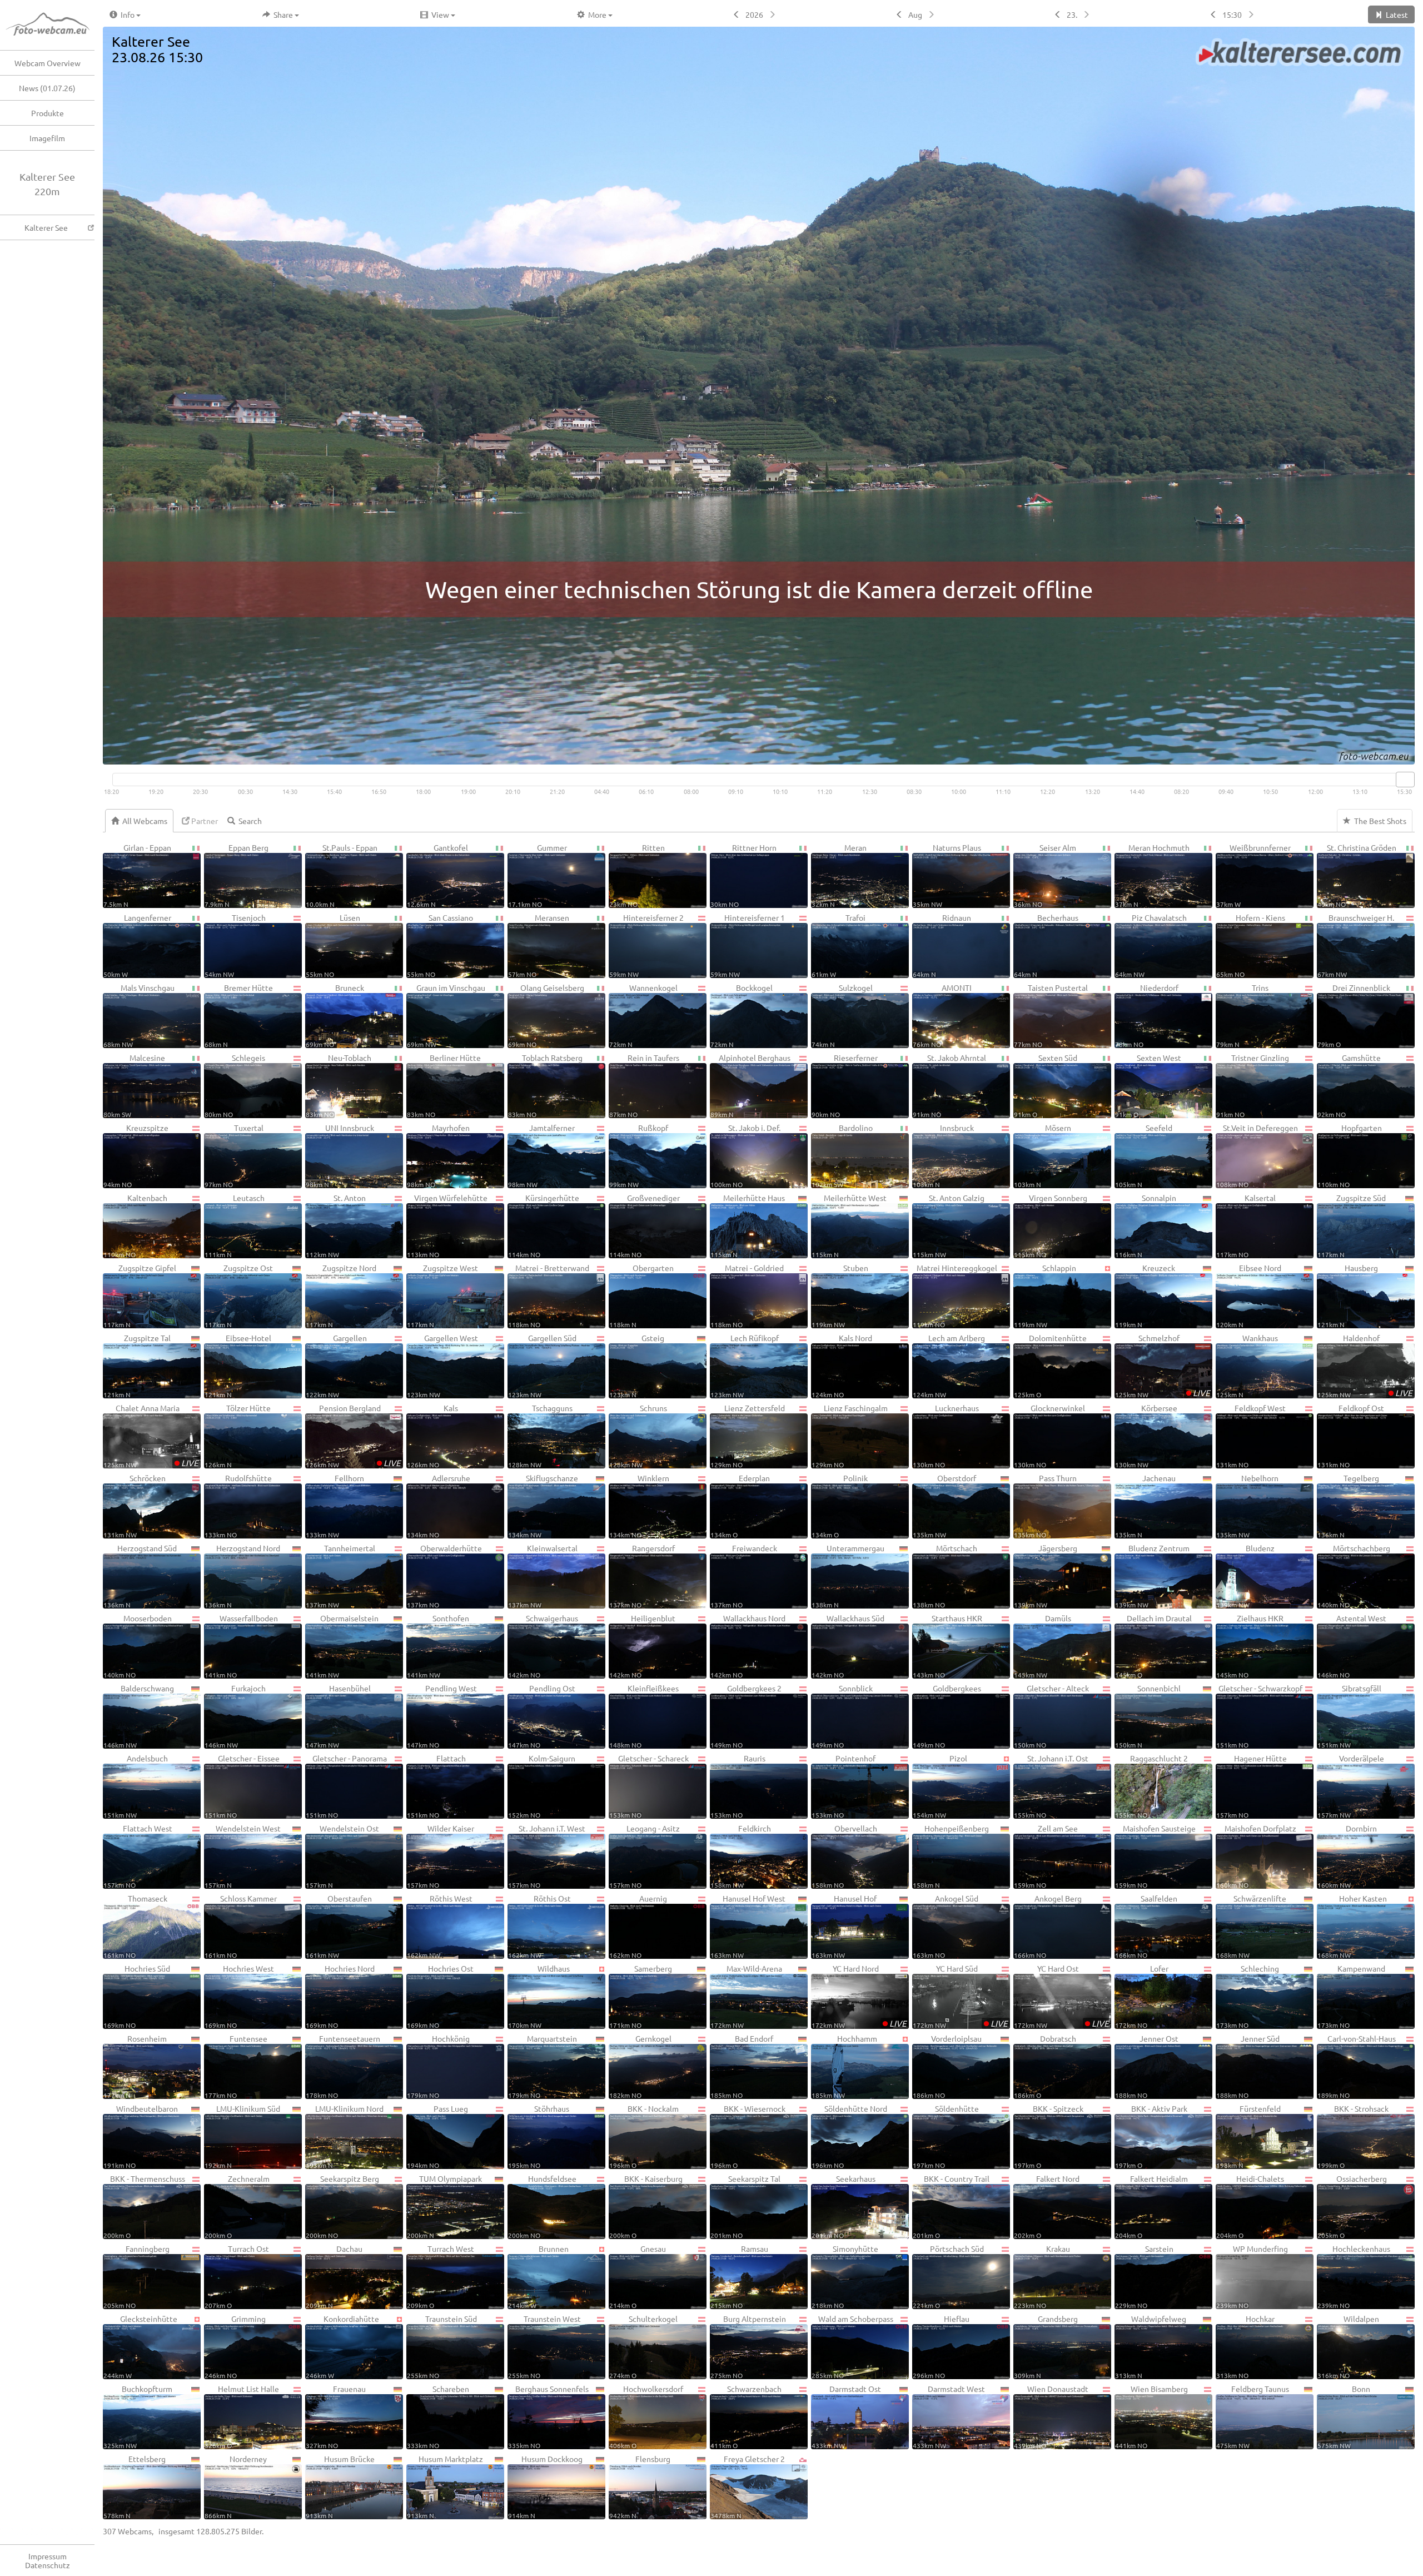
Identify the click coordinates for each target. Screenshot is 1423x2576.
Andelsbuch (136, 1786)
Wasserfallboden (241, 1646)
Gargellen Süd (542, 1366)
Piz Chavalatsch (1151, 945)
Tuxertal (234, 1155)
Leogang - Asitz (645, 1856)
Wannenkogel (643, 1015)
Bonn (1344, 2416)
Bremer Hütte (239, 1015)
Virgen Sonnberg (1051, 1225)
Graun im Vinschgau (446, 1015)
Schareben (438, 2416)
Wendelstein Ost (342, 1856)
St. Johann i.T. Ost (1051, 1786)
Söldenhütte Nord (849, 2136)
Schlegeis (235, 1085)
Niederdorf (1147, 1015)
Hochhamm (844, 2066)
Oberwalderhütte (444, 1576)
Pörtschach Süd (948, 2276)
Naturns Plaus (947, 875)
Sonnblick (842, 1716)
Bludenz (1245, 1576)
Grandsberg (1046, 2346)
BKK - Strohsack (1353, 2136)
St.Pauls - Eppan (342, 875)
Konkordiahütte (342, 2346)
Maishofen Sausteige (1155, 1856)
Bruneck (335, 1015)
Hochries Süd (137, 1996)
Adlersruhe (439, 1506)
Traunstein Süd (442, 2346)
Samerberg (641, 1996)
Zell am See (1046, 1856)
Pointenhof (844, 1786)
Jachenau (1145, 1506)
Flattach (436, 1786)
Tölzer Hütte (238, 1436)
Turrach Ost (237, 2276)
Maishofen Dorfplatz (1256, 1856)
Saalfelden (1146, 1926)
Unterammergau (848, 1576)
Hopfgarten (1350, 1155)
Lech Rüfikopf (745, 1366)
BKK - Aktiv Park (1151, 2136)
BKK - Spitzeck (1049, 2136)
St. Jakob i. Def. (745, 1155)
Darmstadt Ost (846, 2416)
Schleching (1248, 1996)
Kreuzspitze (136, 1155)
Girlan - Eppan (137, 875)
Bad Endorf (742, 2066)
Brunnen (538, 2276)
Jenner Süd (1248, 2066)
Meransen (539, 945)
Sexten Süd (1046, 1085)
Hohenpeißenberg (951, 1856)
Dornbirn (1347, 1856)
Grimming (235, 2346)
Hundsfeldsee (542, 2206)
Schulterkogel (643, 2346)
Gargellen (336, 1366)
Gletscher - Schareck (649, 1786)
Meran (839, 875)
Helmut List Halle (242, 2416)
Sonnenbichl (1148, 1716)
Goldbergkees (947, 1716)
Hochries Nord (340, 1996)
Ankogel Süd (946, 1926)
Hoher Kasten (1352, 1926)
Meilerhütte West (849, 1225)
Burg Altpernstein (748, 2346)
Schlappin (1045, 1296)
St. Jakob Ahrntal (949, 1085)
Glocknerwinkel (1049, 1436)
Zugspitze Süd (1352, 1225)
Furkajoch (235, 1716)
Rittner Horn (743, 875)
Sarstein (1144, 2276)
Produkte (48, 113)
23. (1072, 14)
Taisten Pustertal (1051, 1015)
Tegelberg (1348, 1506)
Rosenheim (135, 2066)
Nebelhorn (1247, 1506)
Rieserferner (845, 1085)
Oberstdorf (944, 1506)
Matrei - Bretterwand (549, 1296)
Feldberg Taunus (1253, 2416)
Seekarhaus (844, 2206)
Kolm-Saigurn (542, 1786)
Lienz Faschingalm (850, 1436)
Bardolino (842, 1155)
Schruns (638, 1436)
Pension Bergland (353, 1436)
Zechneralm (237, 2206)
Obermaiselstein (342, 1646)
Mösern (1043, 1155)
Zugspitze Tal (137, 1366)
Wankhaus (1247, 1366)
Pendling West (442, 1716)
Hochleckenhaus (1354, 2276)
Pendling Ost (542, 1716)
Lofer (1142, 1996)
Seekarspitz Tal (745, 2206)
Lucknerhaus (946, 1436)
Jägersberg (1046, 1576)
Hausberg (1348, 1296)
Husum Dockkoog (545, 2486)
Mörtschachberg (1354, 1576)
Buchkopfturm (138, 2416)
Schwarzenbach (746, 2416)
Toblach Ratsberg (545, 1085)
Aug (915, 14)
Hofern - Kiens (1251, 945)
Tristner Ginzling (1253, 1085)
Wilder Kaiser (441, 1856)
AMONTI (942, 1015)
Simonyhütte (845, 2276)
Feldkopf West (1251, 1436)
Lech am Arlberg (949, 1366)
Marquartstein (543, 2066)
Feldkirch (741, 1856)
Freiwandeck (744, 1576)
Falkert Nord (1047, 2206)
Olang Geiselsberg (546, 1015)
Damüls (1043, 1646)
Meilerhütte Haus (748, 1225)
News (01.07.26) (47, 88)
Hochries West (239, 1996)
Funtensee (236, 2066)
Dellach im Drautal (1153, 1646)
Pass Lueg (437, 2136)
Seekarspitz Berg (342, 2206)
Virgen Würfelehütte (447, 1225)
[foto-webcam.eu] (1370, 758)
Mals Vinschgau (139, 1015)
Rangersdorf (642, 1576)
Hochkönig (438, 2066)
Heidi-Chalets (1250, 2206)
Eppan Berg (237, 875)
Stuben (840, 1296)
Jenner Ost (1147, 2066)
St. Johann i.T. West (547, 1856)
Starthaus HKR (947, 1646)
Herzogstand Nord (242, 1576)
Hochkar (1245, 2346)
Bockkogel (742, 1015)
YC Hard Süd (960, 1996)
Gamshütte (1349, 1085)
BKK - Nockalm (644, 2136)
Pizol (940, 1786)
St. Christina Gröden (1357, 875)
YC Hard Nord (859, 1996)
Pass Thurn (1045, 1506)
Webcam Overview (48, 63)
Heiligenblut (642, 1646)
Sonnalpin (1146, 1225)
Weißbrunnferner (1253, 875)
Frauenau (336, 2416)
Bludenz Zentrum (1152, 1576)
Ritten (637, 875)
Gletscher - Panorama (346, 1786)
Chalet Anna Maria (151, 1436)
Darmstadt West (949, 2416)
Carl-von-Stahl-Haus (1357, 2066)
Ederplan (740, 1506)
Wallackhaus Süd (848, 1646)
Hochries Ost (440, 1996)
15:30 (1232, 14)
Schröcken (135, 1506)
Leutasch (235, 1225)
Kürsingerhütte (544, 1225)
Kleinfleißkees (644, 1716)
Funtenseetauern (343, 2066)
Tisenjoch (235, 945)
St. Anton (336, 1225)
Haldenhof (1365, 1366)
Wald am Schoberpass (852, 2346)
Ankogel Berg (1048, 1926)
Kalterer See (46, 227)
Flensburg (640, 2486)
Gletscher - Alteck (1051, 1716)
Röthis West (440, 1926)
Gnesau (638, 2276)
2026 (754, 14)
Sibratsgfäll (1349, 1716)
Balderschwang (139, 1716)
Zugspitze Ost (239, 1296)
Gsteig (637, 1366)
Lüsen (333, 945)
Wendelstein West (243, 1856)
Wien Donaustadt (1051, 2416)
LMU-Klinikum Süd (242, 2136)
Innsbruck (943, 1155)
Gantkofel (437, 875)
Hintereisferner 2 (646, 945)
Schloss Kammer (241, 1926)
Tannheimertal (340, 1576)
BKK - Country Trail (951, 2206)
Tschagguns (540, 1436)
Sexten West (1148, 1085)
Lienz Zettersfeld (748, 1436)
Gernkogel (640, 2066)
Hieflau (941, 2346)
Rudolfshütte (238, 1506)
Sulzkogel (842, 1015)
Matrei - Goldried (747, 1296)
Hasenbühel (338, 1716)
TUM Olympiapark (444, 2206)
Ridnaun (942, 945)
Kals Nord (842, 1366)
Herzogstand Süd (140, 1576)
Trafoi (839, 945)
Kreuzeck (1145, 1296)
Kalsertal (1246, 1225)
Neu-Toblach (339, 1085)
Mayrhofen (438, 1155)
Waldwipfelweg (1151, 2346)
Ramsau (739, 2276)
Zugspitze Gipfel (140, 1296)
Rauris (738, 1786)
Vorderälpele (1351, 1786)
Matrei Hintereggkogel (955, 1296)
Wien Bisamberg (1151, 2416)
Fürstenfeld (1248, 2136)
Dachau (334, 2276)
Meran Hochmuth (1152, 875)
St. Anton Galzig (949, 1225)
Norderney (236, 2486)
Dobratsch (1045, 2066)
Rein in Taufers (644, 1085)
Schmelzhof (1163, 1366)
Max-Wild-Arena (746, 1996)
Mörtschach (945, 1576)
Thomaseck (135, 1926)
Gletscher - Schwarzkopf (1259, 1716)
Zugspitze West (442, 1296)
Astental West (1352, 1646)
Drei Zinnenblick (1354, 1015)
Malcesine (134, 1085)
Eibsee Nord (1249, 1296)
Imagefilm (47, 138)
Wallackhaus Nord (748, 1646)
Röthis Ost (539, 1926)
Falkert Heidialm (1151, 2206)
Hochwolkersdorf (646, 2416)
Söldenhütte (946, 2136)
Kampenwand (1351, 1996)
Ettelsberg (135, 2486)
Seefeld (1144, 1155)
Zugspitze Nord (341, 1296)
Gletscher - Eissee (242, 1786)
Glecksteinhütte (140, 2346)
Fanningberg (136, 2276)
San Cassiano (440, 945)
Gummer (538, 875)
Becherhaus (1046, 945)
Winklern (639, 1506)
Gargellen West (442, 1366)
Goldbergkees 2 (746, 1716)
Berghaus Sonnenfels (548, 2416)
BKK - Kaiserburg (646, 2206)
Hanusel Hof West (748, 1926)
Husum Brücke (340, 2486)
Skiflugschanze (543, 1506)
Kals (432, 1436)
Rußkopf (639, 1155)
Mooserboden (138, 1646)
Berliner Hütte (444, 1085)
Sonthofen (438, 1646)
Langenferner (137, 945)
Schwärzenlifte (1251, 1926)
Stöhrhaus (539, 2136)
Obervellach (844, 1856)
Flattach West (138, 1856)
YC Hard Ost (1061, 1996)
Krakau (1042, 2276)
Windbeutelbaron (141, 2136)
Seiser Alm (1045, 875)
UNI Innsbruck (340, 1155)
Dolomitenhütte (1050, 1366)
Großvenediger (645, 1225)
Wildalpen (1348, 2346)
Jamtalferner (541, 1155)
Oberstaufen (339, 1926)
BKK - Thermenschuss (144, 2206)
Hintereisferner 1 (748, 945)
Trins (1242, 1015)
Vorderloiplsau (947, 2066)
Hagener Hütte (1252, 1786)
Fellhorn (335, 1506)
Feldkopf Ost (1351, 1436)
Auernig (638, 1926)
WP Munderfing (1252, 2276)
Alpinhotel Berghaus (750, 1085)
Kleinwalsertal (543, 1576)
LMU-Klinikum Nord (345, 2136)
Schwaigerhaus (543, 1646)
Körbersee (1146, 1436)
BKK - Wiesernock (748, 2136)
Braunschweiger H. (1356, 945)
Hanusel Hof (844, 1926)
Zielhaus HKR (1250, 1646)
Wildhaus (539, 1996)
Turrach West (441, 2276)
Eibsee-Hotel (238, 1366)
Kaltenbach (135, 1225)
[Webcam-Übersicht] (53, 25)
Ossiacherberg (1352, 2206)
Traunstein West (544, 2346)
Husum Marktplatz (445, 2486)
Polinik (840, 1506)
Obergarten (641, 1296)
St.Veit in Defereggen (1257, 1155)
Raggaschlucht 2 (1151, 1786)
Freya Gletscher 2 (748, 2486)
